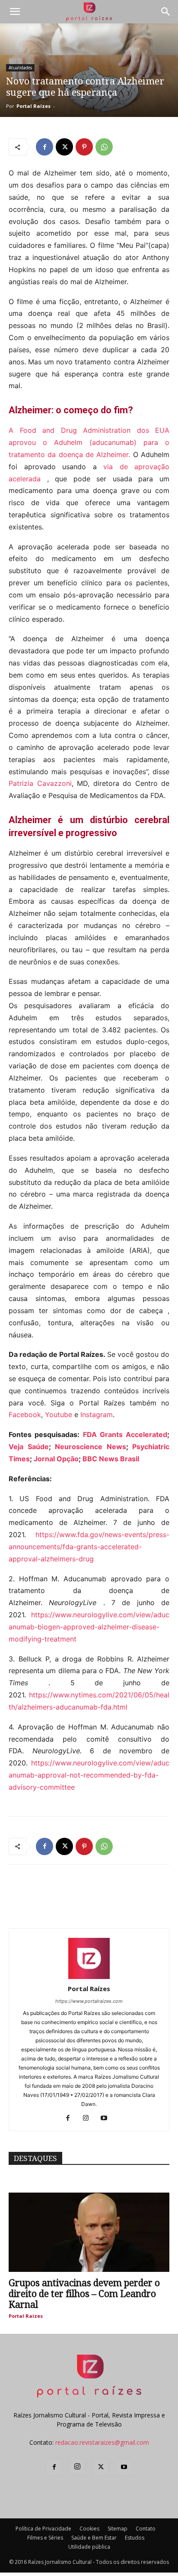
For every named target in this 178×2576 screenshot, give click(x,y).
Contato (146, 2529)
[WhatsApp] (104, 147)
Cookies (89, 2529)
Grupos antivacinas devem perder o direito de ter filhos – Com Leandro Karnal (84, 2294)
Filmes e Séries (45, 2538)
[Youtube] (107, 2119)
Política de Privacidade (43, 2529)
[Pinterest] (84, 147)
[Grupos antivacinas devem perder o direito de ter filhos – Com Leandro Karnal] (89, 2232)
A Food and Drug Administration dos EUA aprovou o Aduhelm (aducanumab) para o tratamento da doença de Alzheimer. (89, 442)
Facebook (25, 1415)
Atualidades (20, 68)
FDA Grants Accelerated (125, 1434)
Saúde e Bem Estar (94, 2538)
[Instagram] (89, 2119)
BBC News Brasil (111, 1459)
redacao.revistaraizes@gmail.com (102, 2442)
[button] (15, 12)
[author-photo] (89, 1977)
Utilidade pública (89, 2547)
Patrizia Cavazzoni (40, 783)
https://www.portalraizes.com (89, 2001)
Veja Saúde (29, 1447)
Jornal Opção (56, 1459)
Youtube (59, 1415)
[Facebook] (44, 147)
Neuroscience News (91, 1447)
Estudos (135, 2538)
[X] (64, 147)
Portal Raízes (33, 106)
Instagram (97, 1415)
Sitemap (118, 2529)
